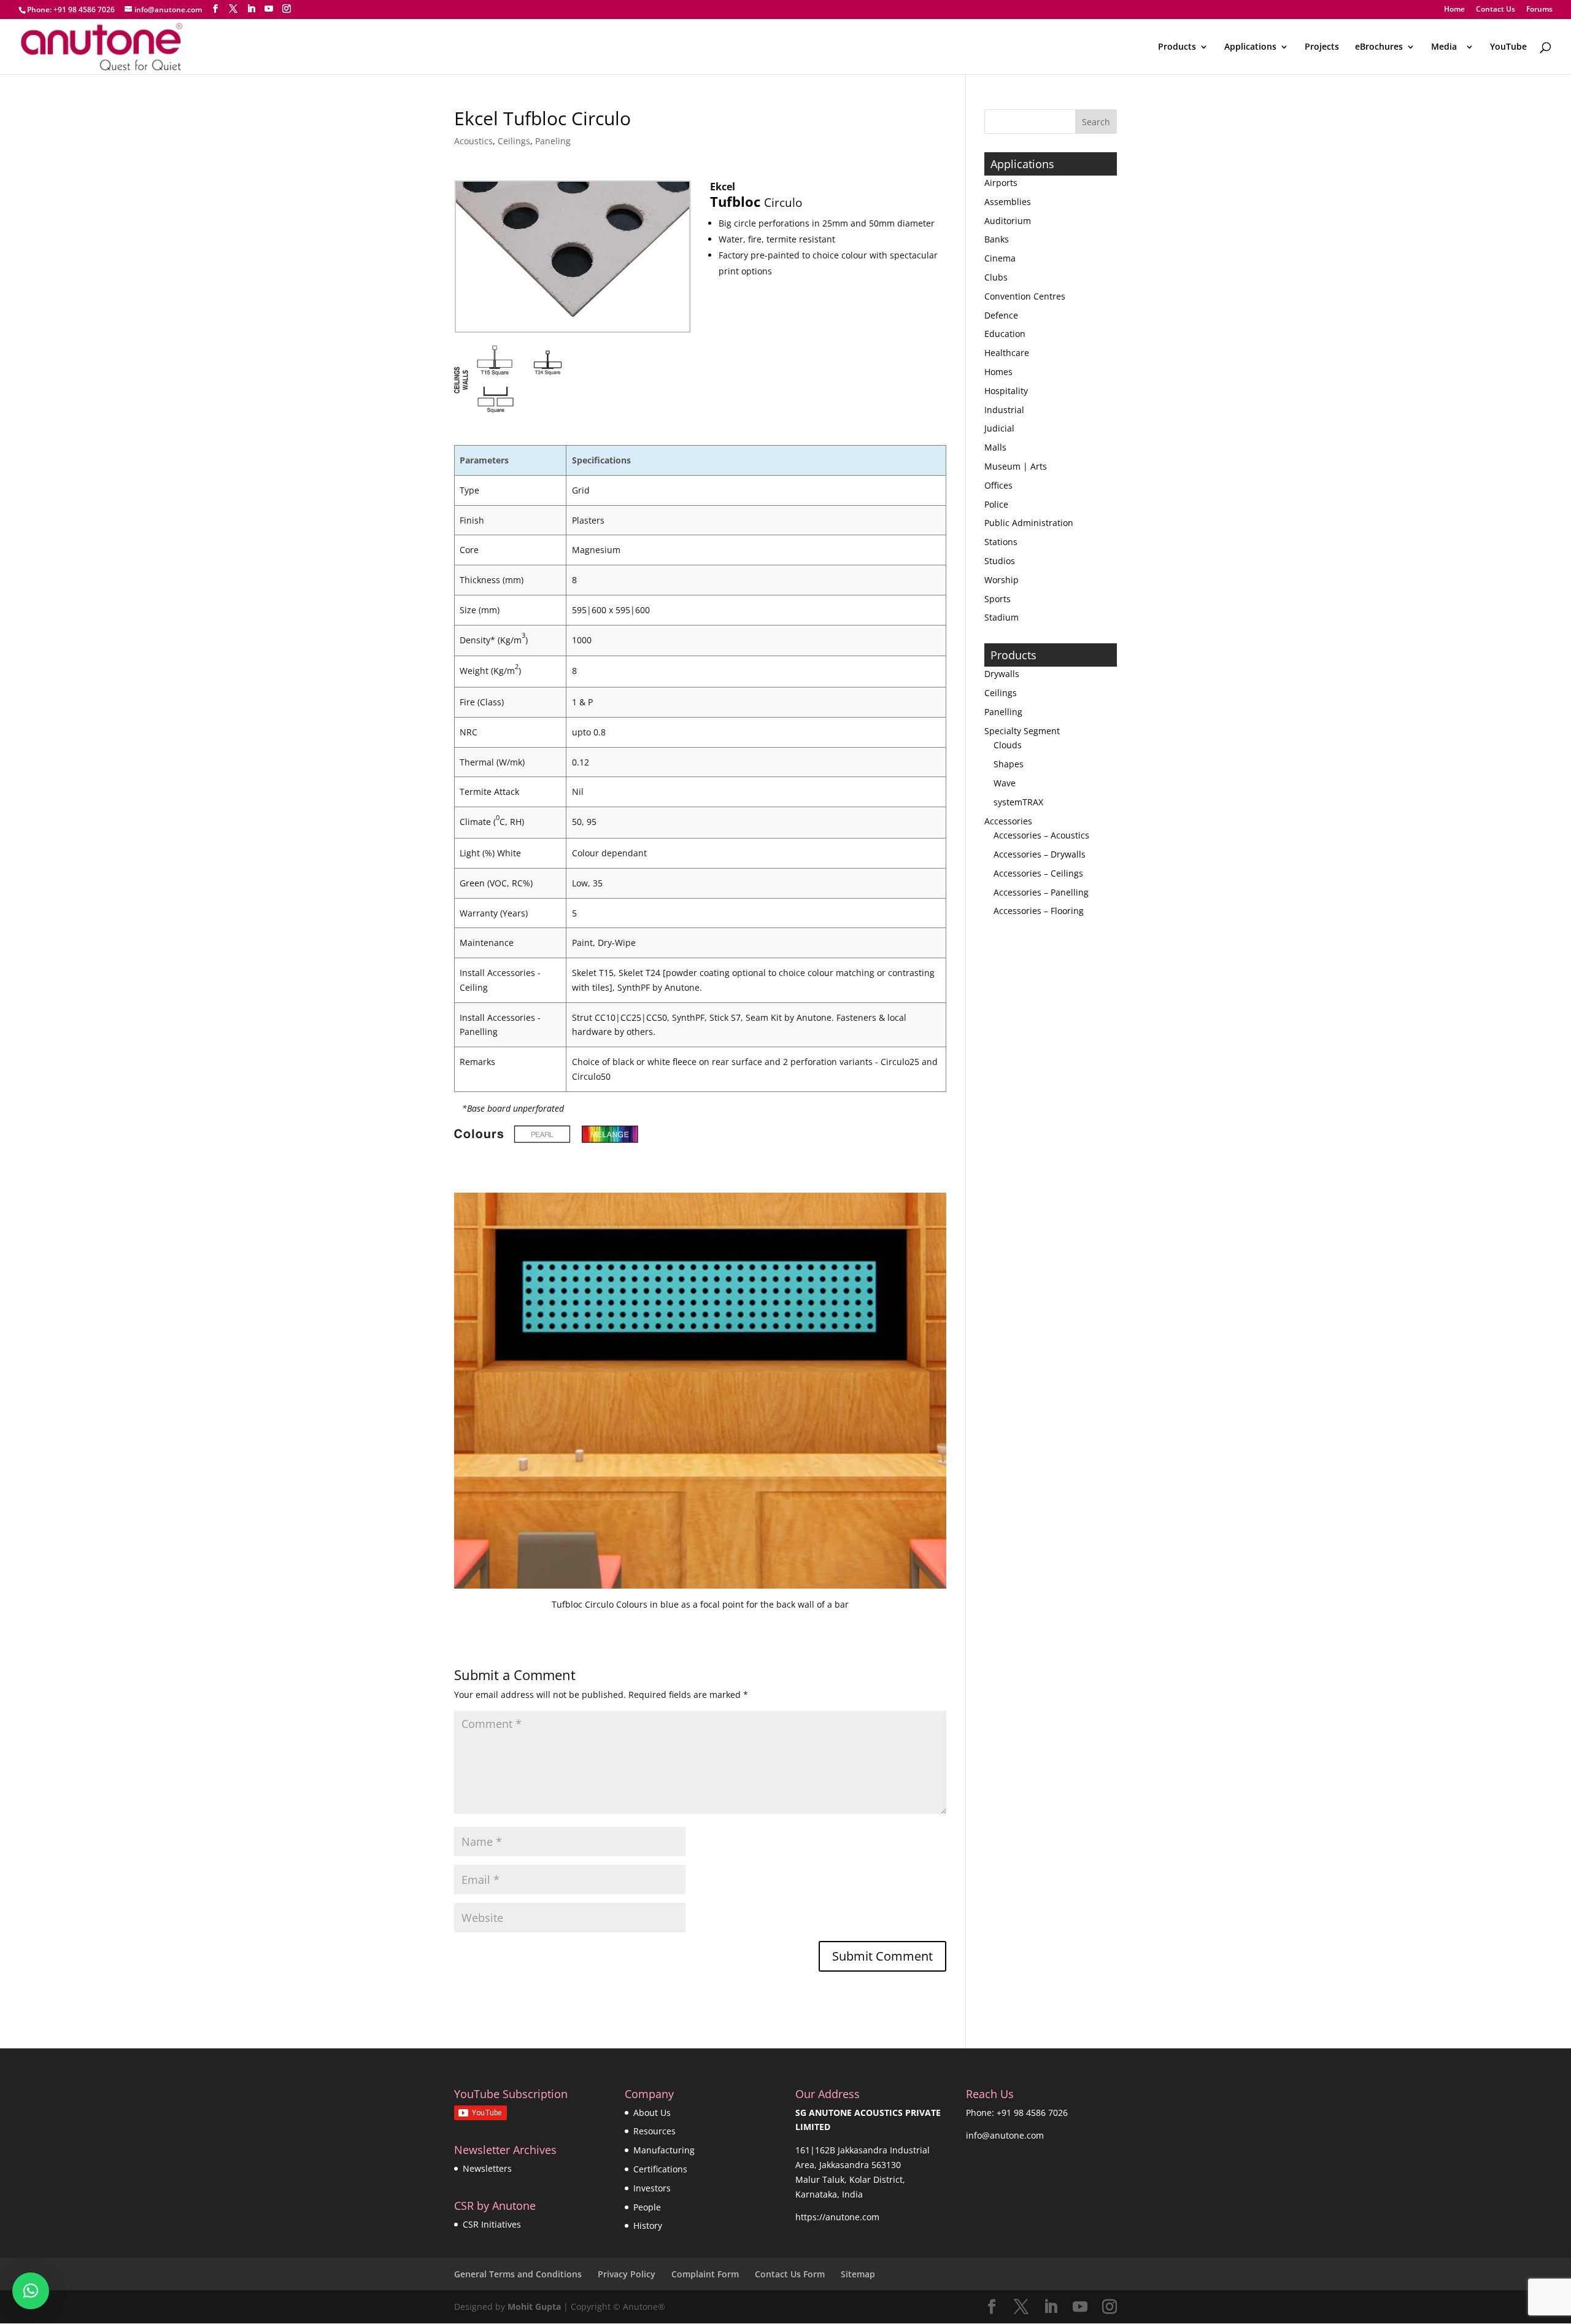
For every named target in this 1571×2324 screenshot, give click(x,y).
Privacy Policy (627, 2274)
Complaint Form (705, 2274)
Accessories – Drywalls (1040, 854)
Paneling (553, 141)
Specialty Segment (1022, 731)
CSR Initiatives (492, 2224)
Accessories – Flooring (1039, 911)
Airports (1001, 183)
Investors (652, 2188)
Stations (1001, 542)
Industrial (1004, 410)
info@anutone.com (1005, 2135)
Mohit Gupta (534, 2307)
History (648, 2225)
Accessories (1008, 821)
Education (1005, 334)
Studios (1000, 561)
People (647, 2207)
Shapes (1009, 764)
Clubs (996, 277)
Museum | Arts (1016, 466)
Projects (1322, 47)
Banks (997, 239)
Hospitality (1006, 391)
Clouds (1008, 745)
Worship (1002, 580)
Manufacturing (664, 2150)
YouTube (1508, 47)
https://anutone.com (837, 2217)
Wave (1005, 783)
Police (996, 504)
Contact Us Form (790, 2274)
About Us (652, 2113)
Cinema (1000, 258)
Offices (998, 485)
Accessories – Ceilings (1038, 873)
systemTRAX (1018, 802)
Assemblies (1008, 202)
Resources (654, 2131)
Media (1446, 47)
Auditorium (1008, 221)
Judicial (999, 428)
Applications (1250, 47)
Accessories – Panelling (1041, 892)
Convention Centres (1025, 296)
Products (1177, 47)
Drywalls (1002, 674)
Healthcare (1007, 353)
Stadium (1002, 617)
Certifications (660, 2169)
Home (1454, 10)
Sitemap (858, 2274)
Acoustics (473, 141)
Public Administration (1029, 523)
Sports (998, 599)
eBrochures (1379, 47)
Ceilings (514, 141)
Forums (1539, 10)
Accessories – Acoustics (1041, 835)
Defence (1001, 315)
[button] (31, 2291)
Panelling (1003, 712)
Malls (995, 447)
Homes (998, 372)
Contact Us (1496, 10)
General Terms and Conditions (518, 2274)
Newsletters (487, 2168)
